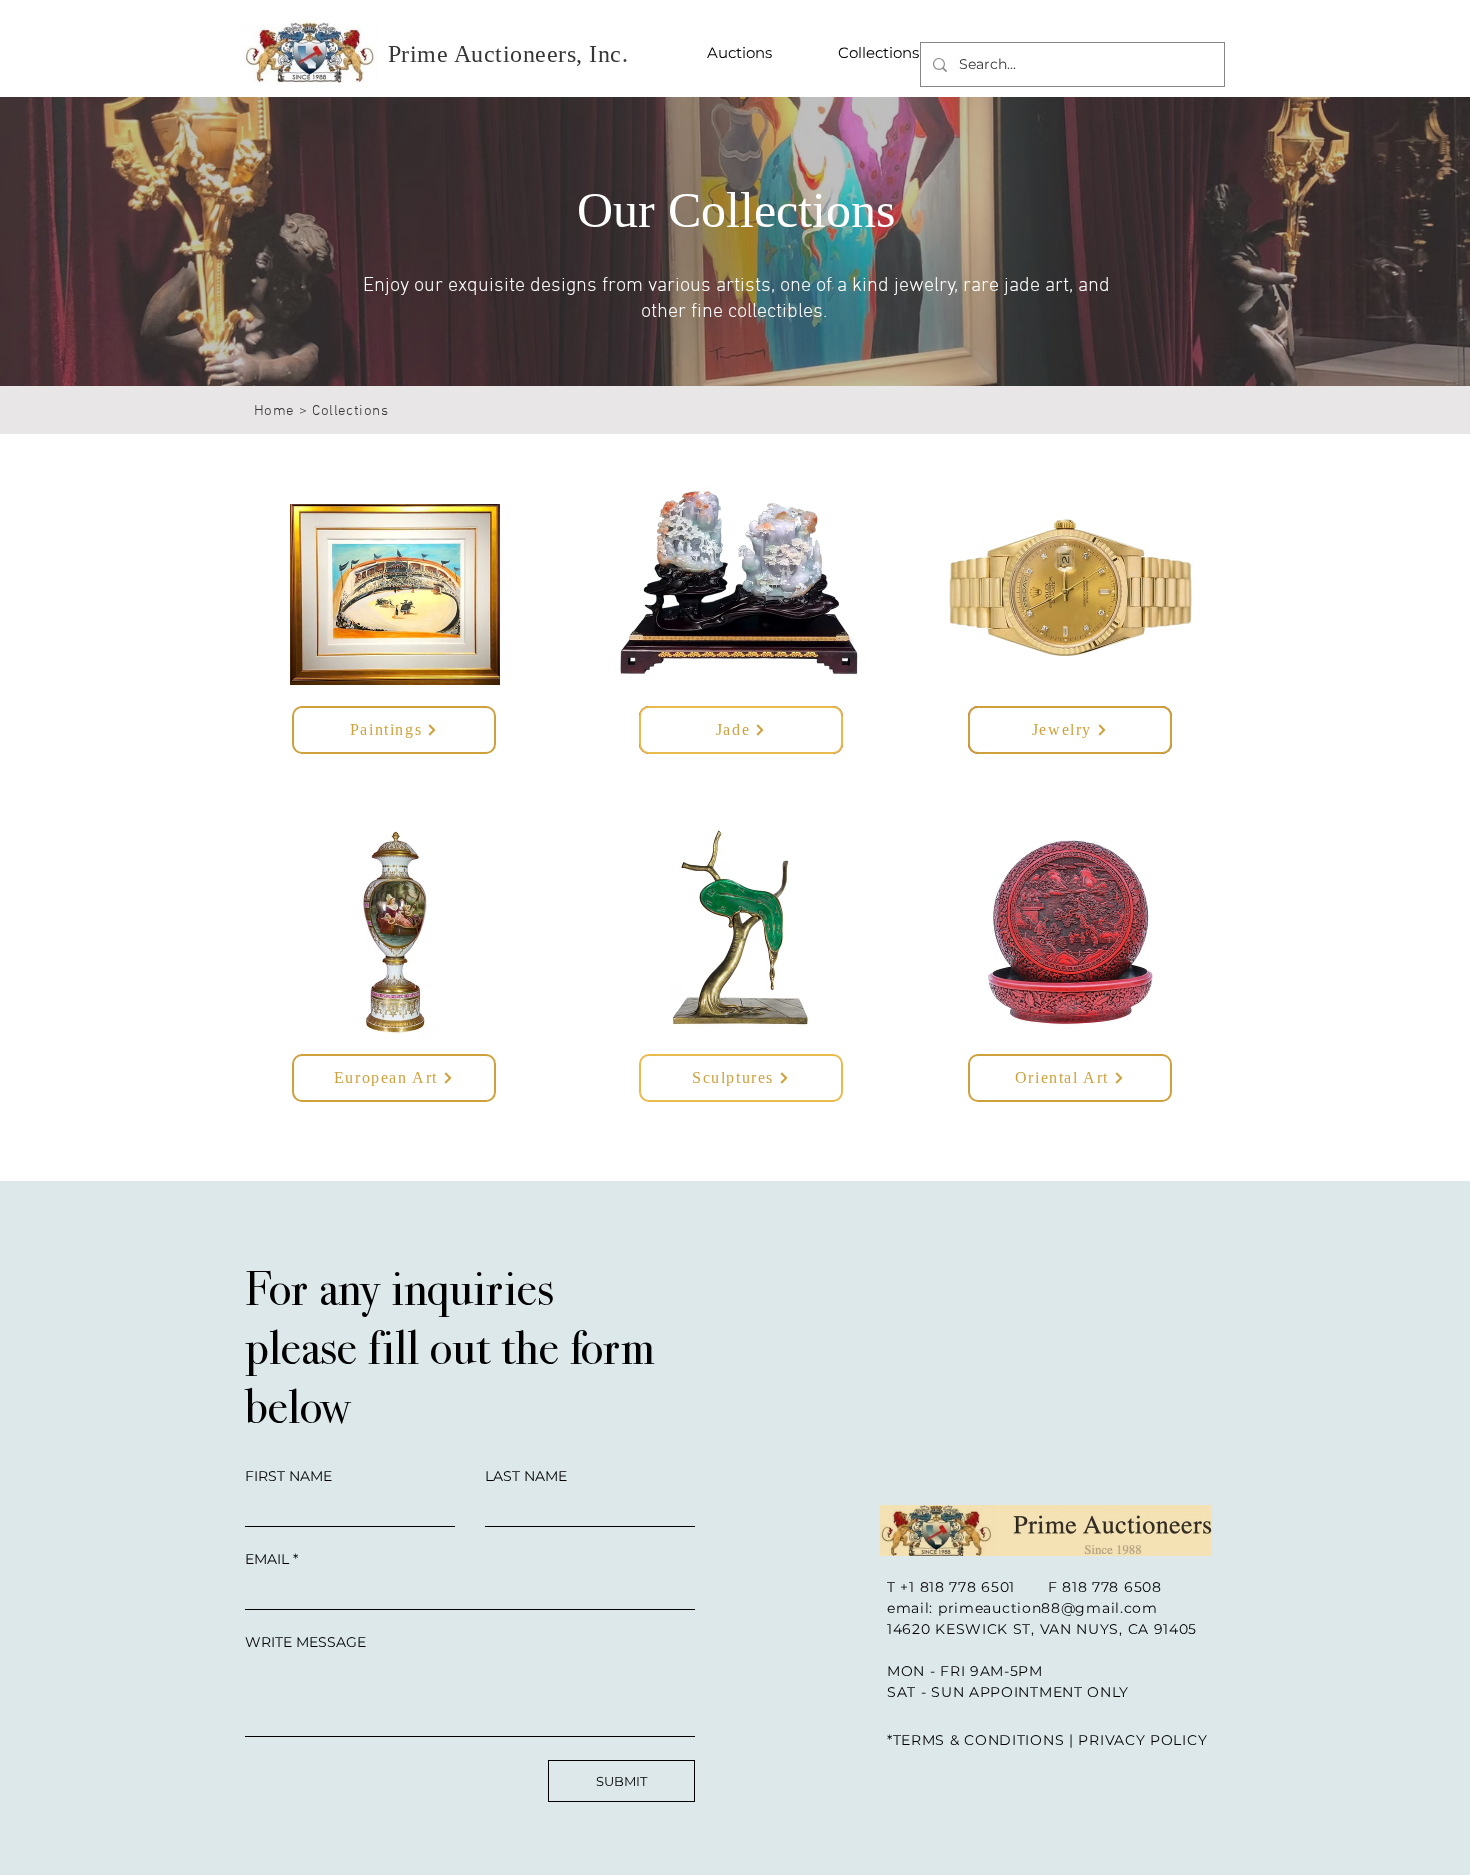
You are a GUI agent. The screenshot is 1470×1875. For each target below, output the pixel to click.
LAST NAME (526, 1476)
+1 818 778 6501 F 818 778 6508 (1030, 1587)
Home (274, 411)
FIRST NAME (288, 1476)
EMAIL (267, 1559)
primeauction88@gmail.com (1048, 1608)
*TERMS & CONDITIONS (975, 1740)
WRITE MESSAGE (305, 1642)
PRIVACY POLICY (1142, 1740)
